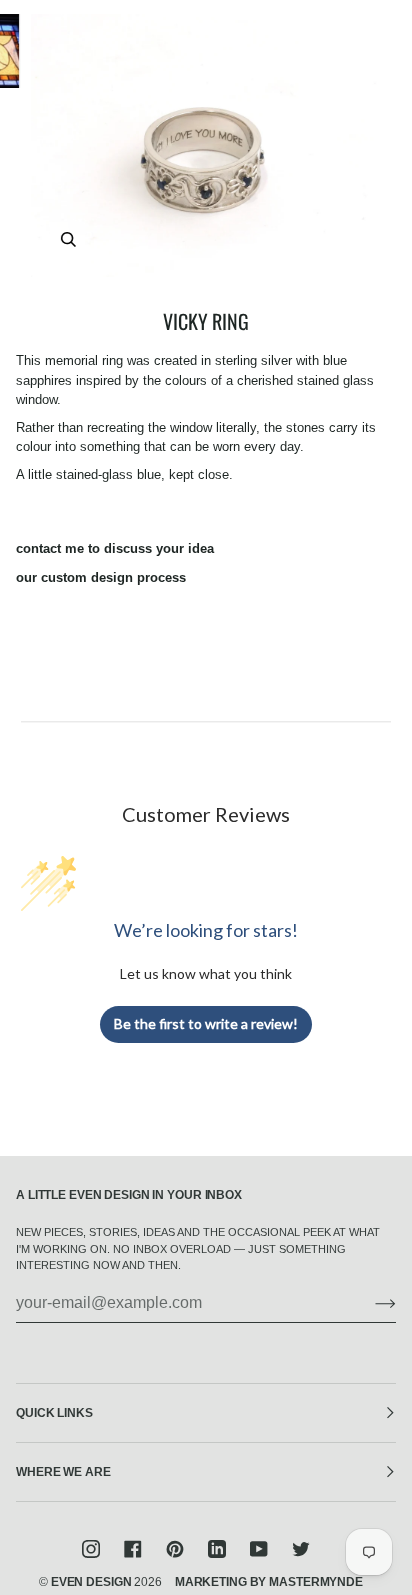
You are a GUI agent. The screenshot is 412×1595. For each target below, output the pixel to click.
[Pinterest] (175, 1549)
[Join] (369, 1303)
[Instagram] (91, 1549)
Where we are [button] (63, 1472)
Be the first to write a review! (206, 1023)
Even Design (91, 1582)
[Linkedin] (217, 1549)
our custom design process (101, 577)
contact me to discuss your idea (115, 548)
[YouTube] (259, 1549)
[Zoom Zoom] (206, 145)
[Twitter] (301, 1549)
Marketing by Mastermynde (269, 1582)
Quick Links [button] (54, 1413)
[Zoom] (68, 239)
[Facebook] (133, 1549)
